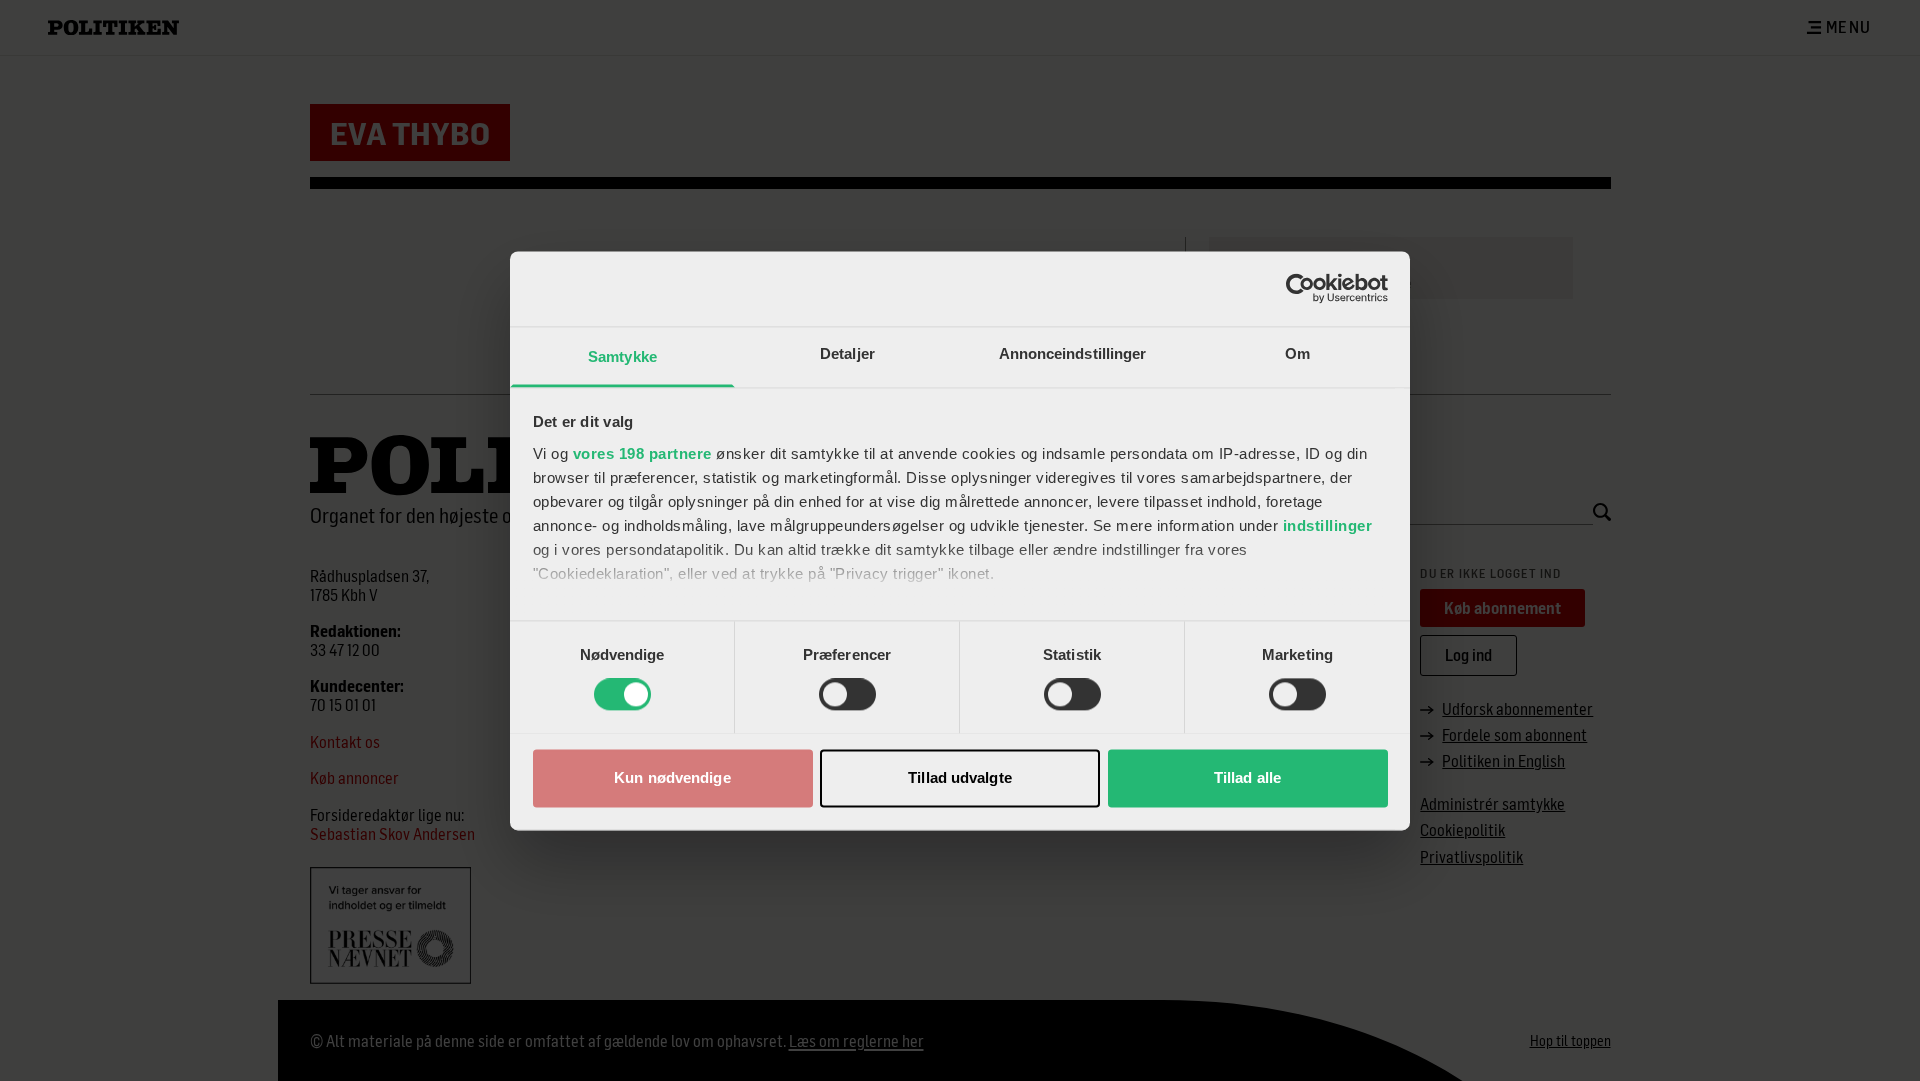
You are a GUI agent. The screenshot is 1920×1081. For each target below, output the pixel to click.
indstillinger (1328, 525)
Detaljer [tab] (847, 353)
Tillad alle (1247, 777)
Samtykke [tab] (622, 356)
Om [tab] (1297, 353)
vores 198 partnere (642, 453)
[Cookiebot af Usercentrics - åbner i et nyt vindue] (1300, 288)
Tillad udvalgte (960, 777)
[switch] (847, 694)
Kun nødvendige (672, 777)
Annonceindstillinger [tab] (1073, 353)
